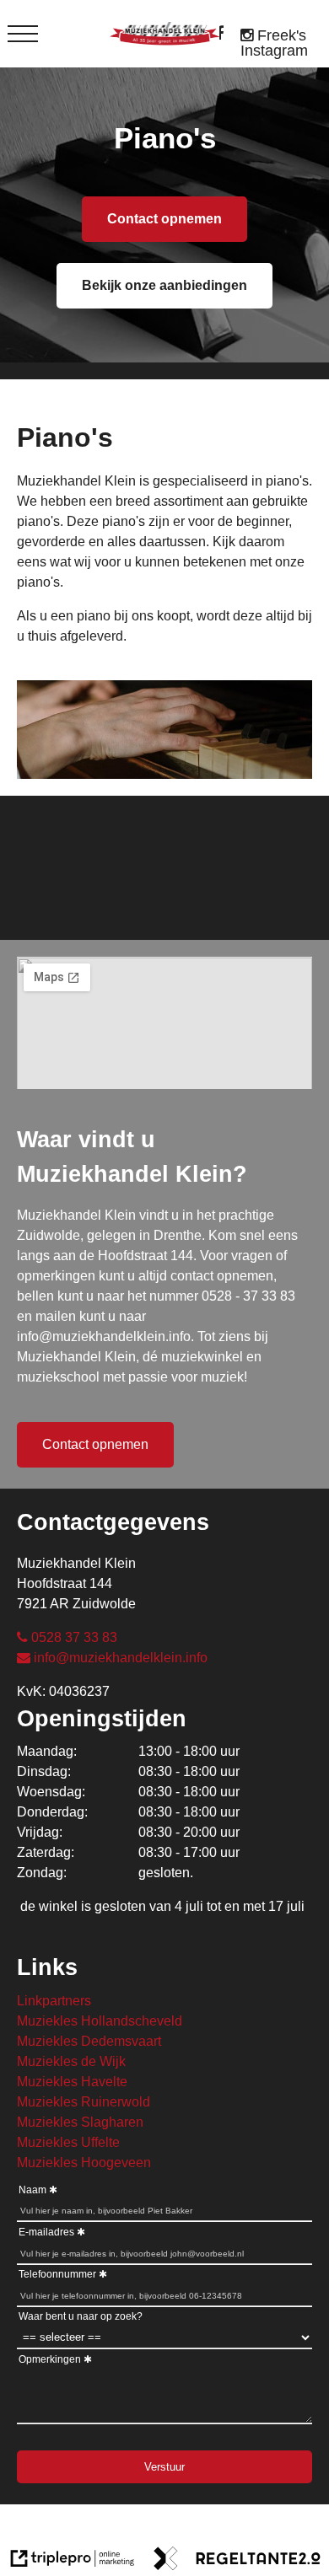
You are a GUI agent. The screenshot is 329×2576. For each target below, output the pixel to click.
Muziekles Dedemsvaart (89, 2041)
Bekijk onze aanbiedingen (164, 285)
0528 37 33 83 (74, 1637)
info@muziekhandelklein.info (121, 1658)
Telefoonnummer (57, 2274)
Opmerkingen (50, 2359)
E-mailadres (46, 2232)
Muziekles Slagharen (80, 2122)
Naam (32, 2190)
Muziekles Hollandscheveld (100, 2021)
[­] (23, 34)
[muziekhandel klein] (224, 34)
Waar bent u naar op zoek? (81, 2316)
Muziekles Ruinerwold (84, 2102)
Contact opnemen (164, 219)
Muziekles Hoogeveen (84, 2163)
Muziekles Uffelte (68, 2142)
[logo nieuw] (164, 34)
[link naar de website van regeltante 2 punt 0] (237, 2561)
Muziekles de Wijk (71, 2061)
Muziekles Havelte (72, 2082)
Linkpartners (54, 2001)
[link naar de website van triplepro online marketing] (73, 2561)
